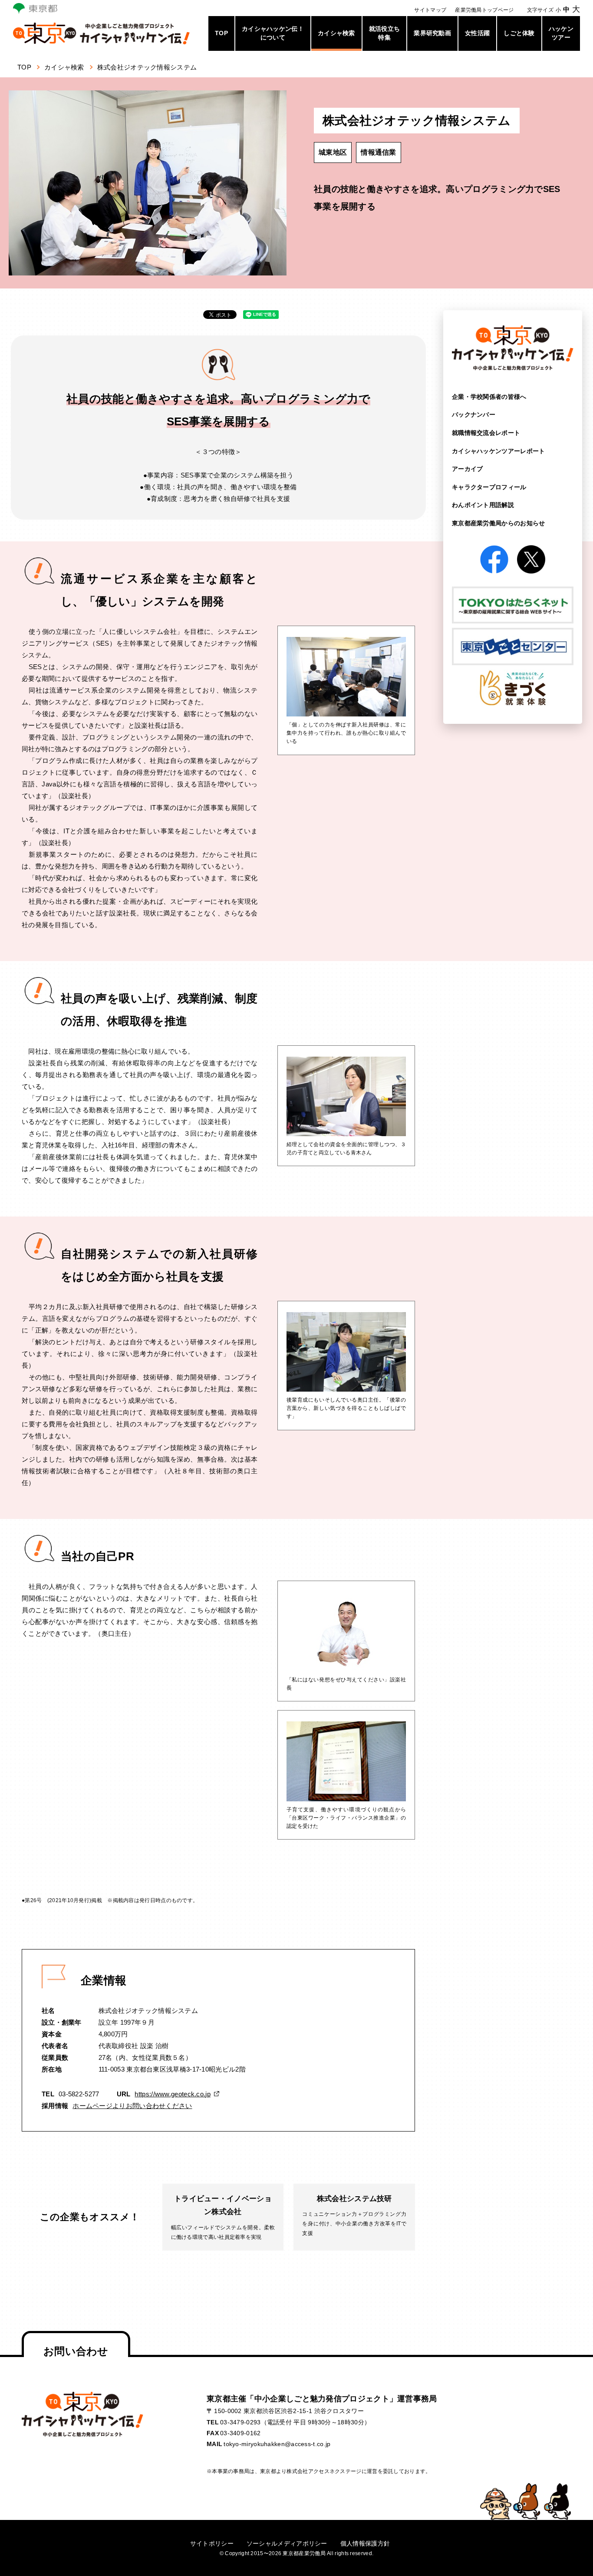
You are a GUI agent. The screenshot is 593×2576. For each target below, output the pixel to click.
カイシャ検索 (336, 33)
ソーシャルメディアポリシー (287, 2543)
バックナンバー (474, 414)
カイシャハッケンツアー (499, 451)
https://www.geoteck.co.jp (173, 2094)
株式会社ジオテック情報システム (147, 67)
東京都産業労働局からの (499, 523)
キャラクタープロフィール (489, 487)
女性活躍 (477, 33)
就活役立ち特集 (385, 33)
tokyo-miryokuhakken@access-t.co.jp (277, 2444)
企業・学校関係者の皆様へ (489, 397)
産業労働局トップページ (484, 10)
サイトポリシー (212, 2543)
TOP (221, 33)
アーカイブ (468, 469)
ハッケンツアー (561, 33)
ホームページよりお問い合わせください (132, 2106)
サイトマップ (430, 10)
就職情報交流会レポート (486, 433)
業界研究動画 (432, 33)
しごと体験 (519, 33)
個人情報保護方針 (365, 2543)
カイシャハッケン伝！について (273, 33)
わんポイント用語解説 (483, 505)
